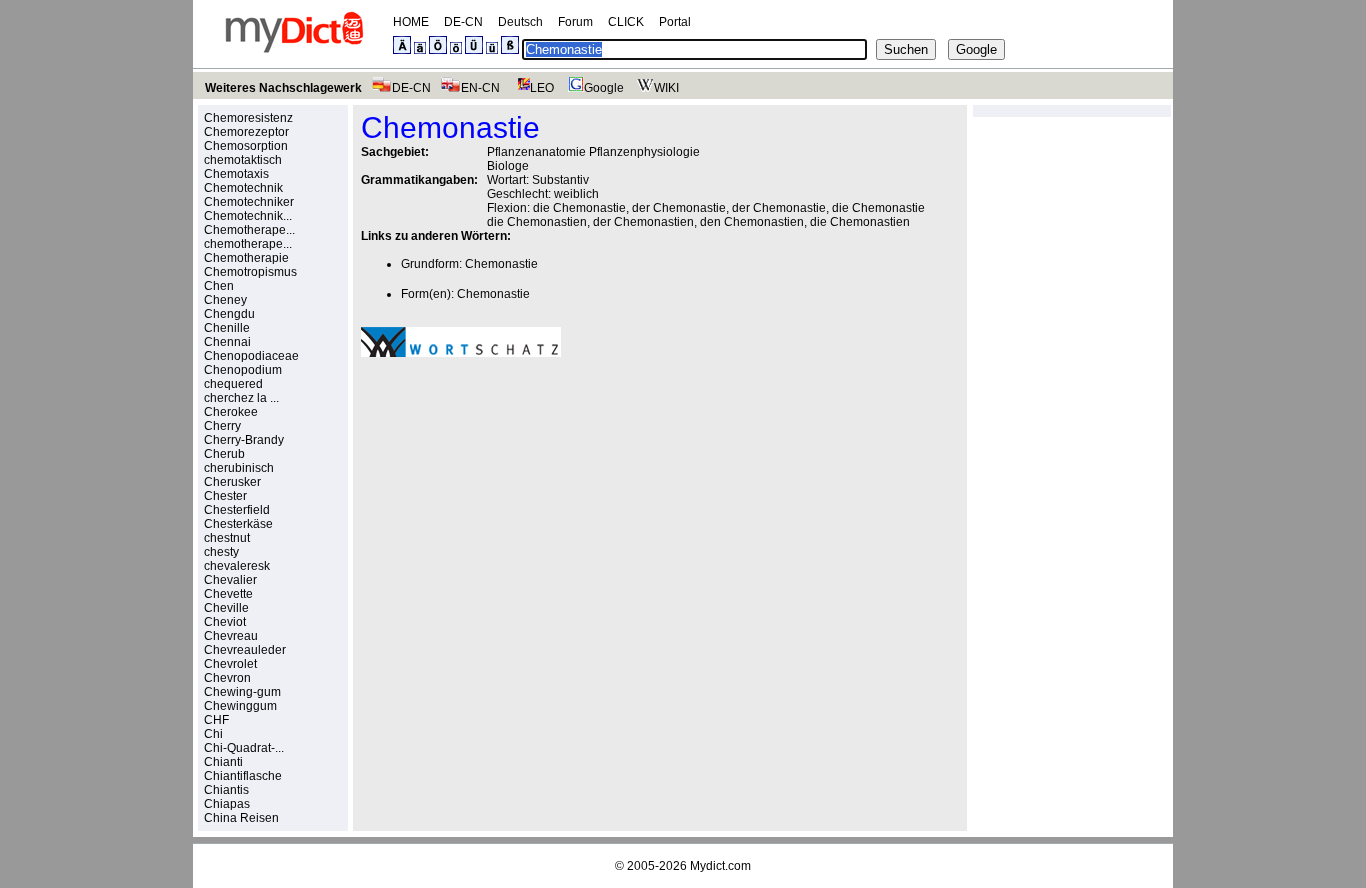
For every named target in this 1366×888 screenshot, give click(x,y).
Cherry (222, 426)
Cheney (225, 300)
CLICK (626, 22)
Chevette (228, 594)
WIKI (666, 88)
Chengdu (229, 314)
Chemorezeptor (246, 132)
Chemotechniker (249, 202)
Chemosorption (246, 146)
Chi (213, 734)
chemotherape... (248, 244)
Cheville (226, 608)
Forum (575, 22)
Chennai (227, 342)
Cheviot (225, 622)
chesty (221, 552)
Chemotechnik (243, 188)
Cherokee (231, 412)
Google (604, 88)
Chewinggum (240, 706)
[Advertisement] (529, 511)
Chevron (227, 678)
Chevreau (231, 636)
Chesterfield (237, 510)
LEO (542, 88)
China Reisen (241, 818)
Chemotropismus (250, 272)
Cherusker (232, 482)
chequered (233, 384)
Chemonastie (501, 264)
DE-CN (463, 22)
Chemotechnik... (248, 216)
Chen (219, 286)
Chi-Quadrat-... (244, 748)
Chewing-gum (242, 692)
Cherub (224, 454)
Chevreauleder (245, 650)
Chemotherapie (246, 258)
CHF (216, 720)
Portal (675, 22)
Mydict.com (720, 866)
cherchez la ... (241, 398)
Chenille (227, 328)
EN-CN (480, 88)
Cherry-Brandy (244, 440)
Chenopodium (243, 370)
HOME (411, 22)
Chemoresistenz (248, 118)
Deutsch (520, 22)
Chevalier (230, 580)
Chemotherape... (249, 230)
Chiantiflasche (243, 776)
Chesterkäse (238, 524)
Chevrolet (230, 664)
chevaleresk (237, 566)
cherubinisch (239, 468)
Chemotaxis (236, 174)
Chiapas (227, 804)
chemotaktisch (243, 160)
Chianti (223, 762)
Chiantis (226, 790)
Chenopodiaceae (251, 356)
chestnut (227, 538)
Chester (225, 496)
